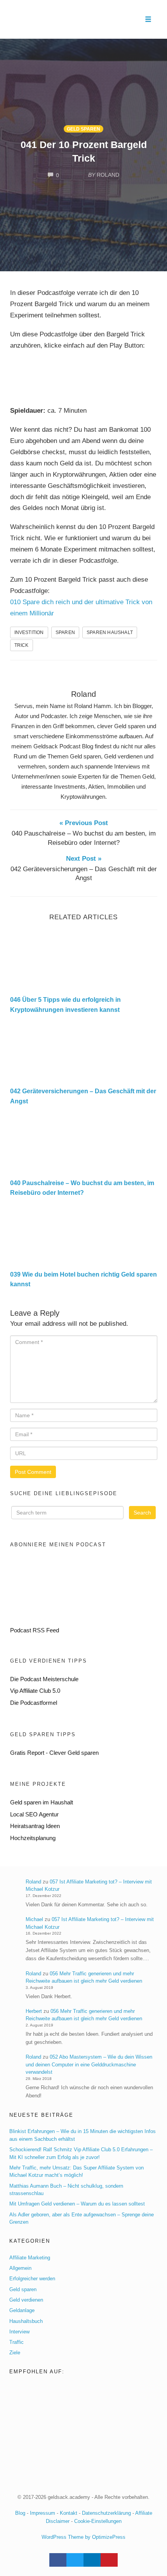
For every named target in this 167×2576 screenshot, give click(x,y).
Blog (20, 2513)
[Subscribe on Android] (68, 1586)
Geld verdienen (26, 2300)
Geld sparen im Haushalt (42, 1802)
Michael (34, 1919)
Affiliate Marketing (30, 2258)
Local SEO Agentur (34, 1814)
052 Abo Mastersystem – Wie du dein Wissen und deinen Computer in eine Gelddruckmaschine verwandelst (89, 2064)
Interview (19, 2332)
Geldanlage (22, 2310)
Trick (22, 645)
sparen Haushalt (110, 632)
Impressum (43, 2513)
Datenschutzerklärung (106, 2513)
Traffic (17, 2342)
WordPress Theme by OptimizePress (83, 2537)
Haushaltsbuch (26, 2321)
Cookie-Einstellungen (98, 2521)
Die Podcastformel (34, 1703)
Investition (29, 632)
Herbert (34, 2011)
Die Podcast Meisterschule (44, 1679)
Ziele (15, 2353)
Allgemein (20, 2268)
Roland (84, 694)
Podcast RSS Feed (35, 1630)
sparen (65, 632)
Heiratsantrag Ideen (35, 1826)
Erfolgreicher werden (32, 2279)
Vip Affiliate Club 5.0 (35, 1691)
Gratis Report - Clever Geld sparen (54, 1753)
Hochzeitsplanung (33, 1838)
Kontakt (69, 2513)
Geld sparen (83, 129)
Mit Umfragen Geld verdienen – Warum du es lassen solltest (77, 2204)
